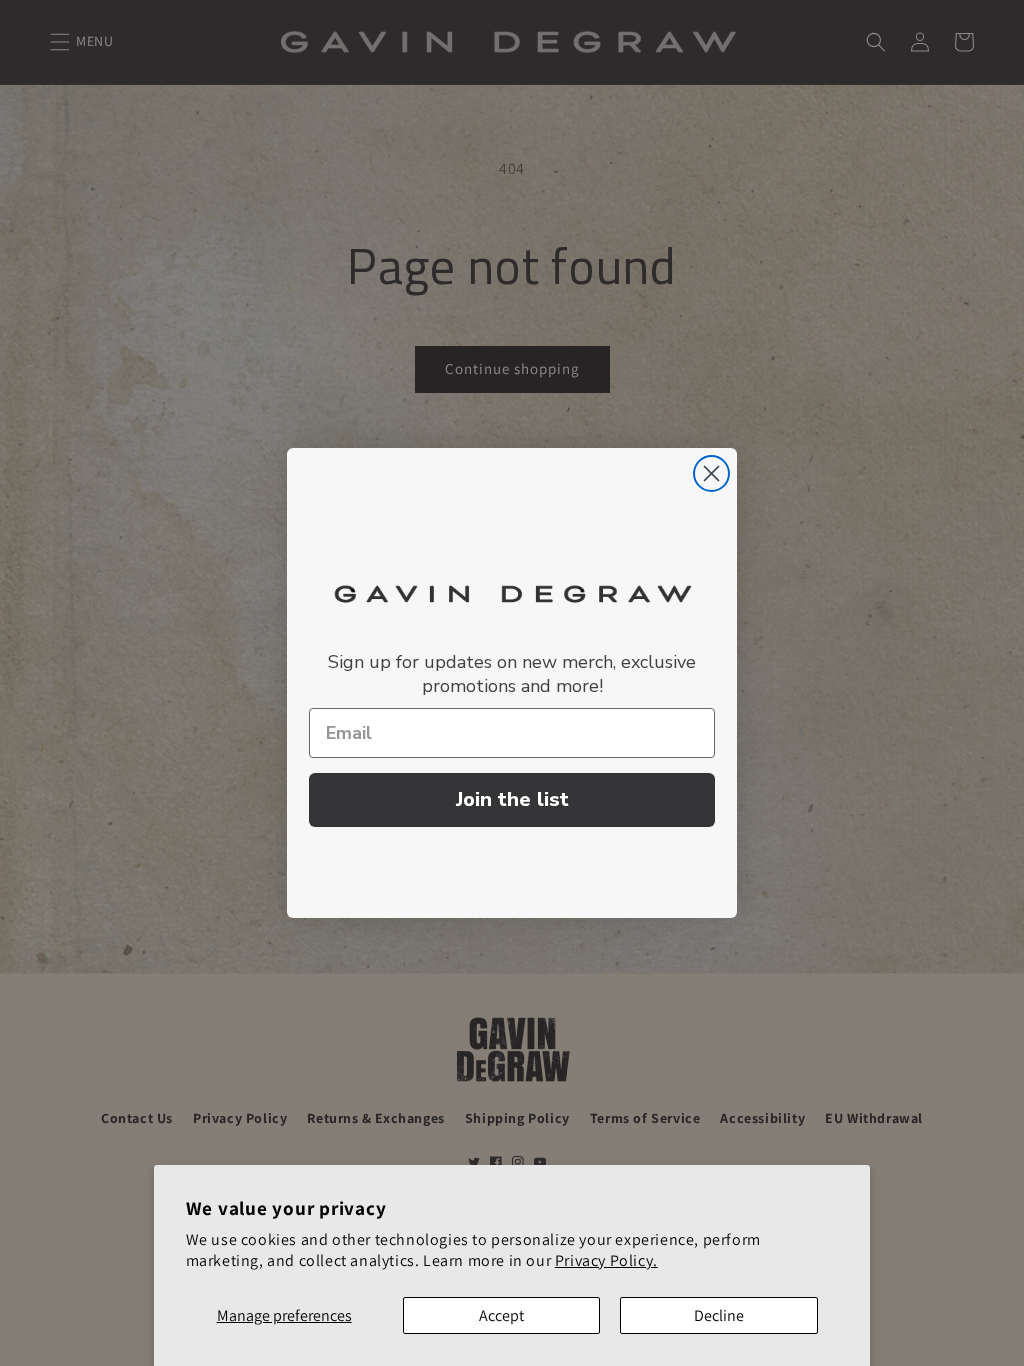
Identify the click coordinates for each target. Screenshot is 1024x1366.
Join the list (512, 799)
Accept (501, 1315)
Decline (719, 1315)
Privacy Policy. (606, 1260)
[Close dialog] (711, 473)
